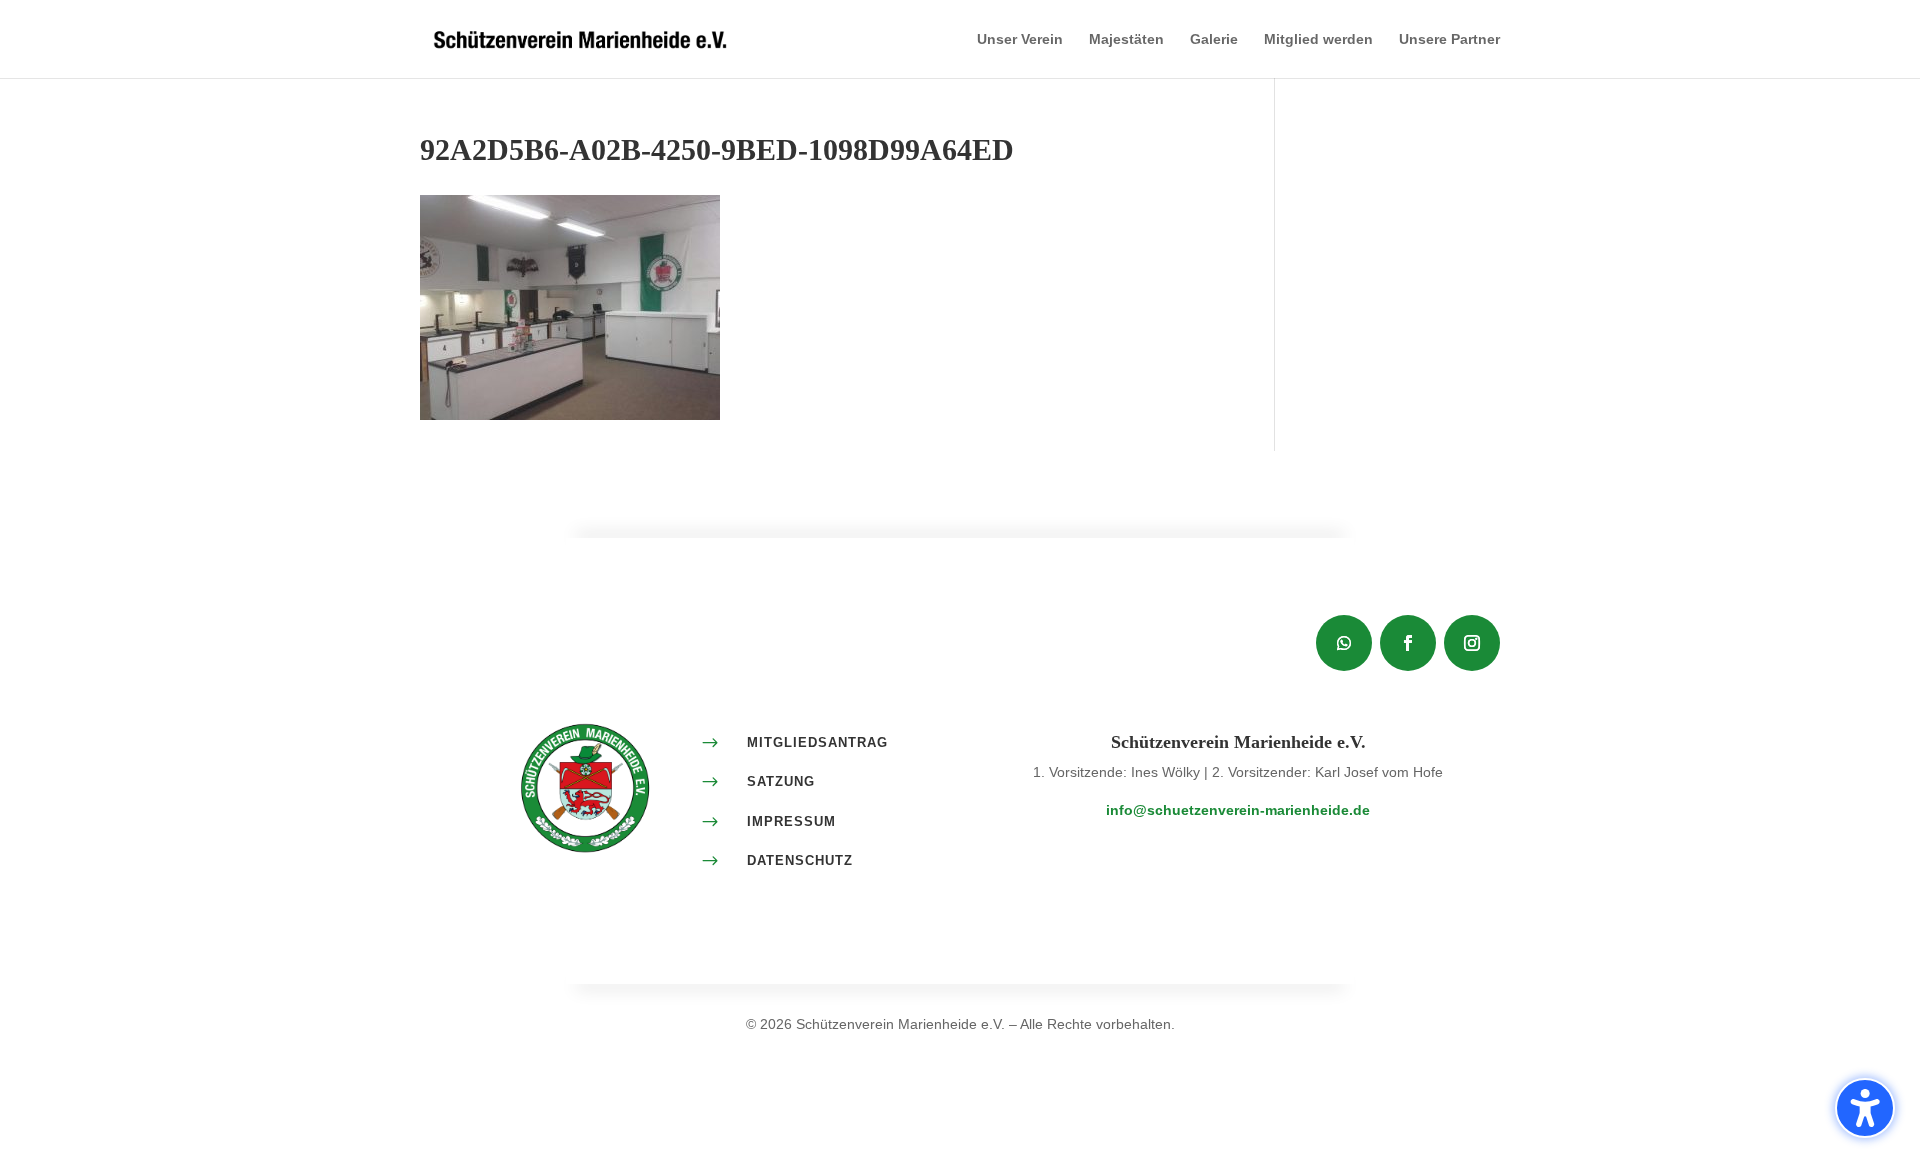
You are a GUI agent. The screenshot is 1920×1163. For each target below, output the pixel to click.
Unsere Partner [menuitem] (1449, 39)
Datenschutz (800, 860)
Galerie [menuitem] (1214, 39)
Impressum (791, 821)
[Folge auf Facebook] (1408, 643)
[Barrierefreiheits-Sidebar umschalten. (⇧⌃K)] (1865, 1108)
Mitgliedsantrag (817, 742)
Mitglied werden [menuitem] (1318, 39)
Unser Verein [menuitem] (1020, 39)
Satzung (781, 781)
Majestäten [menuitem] (1126, 39)
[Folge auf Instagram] (1472, 643)
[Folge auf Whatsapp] (1344, 643)
